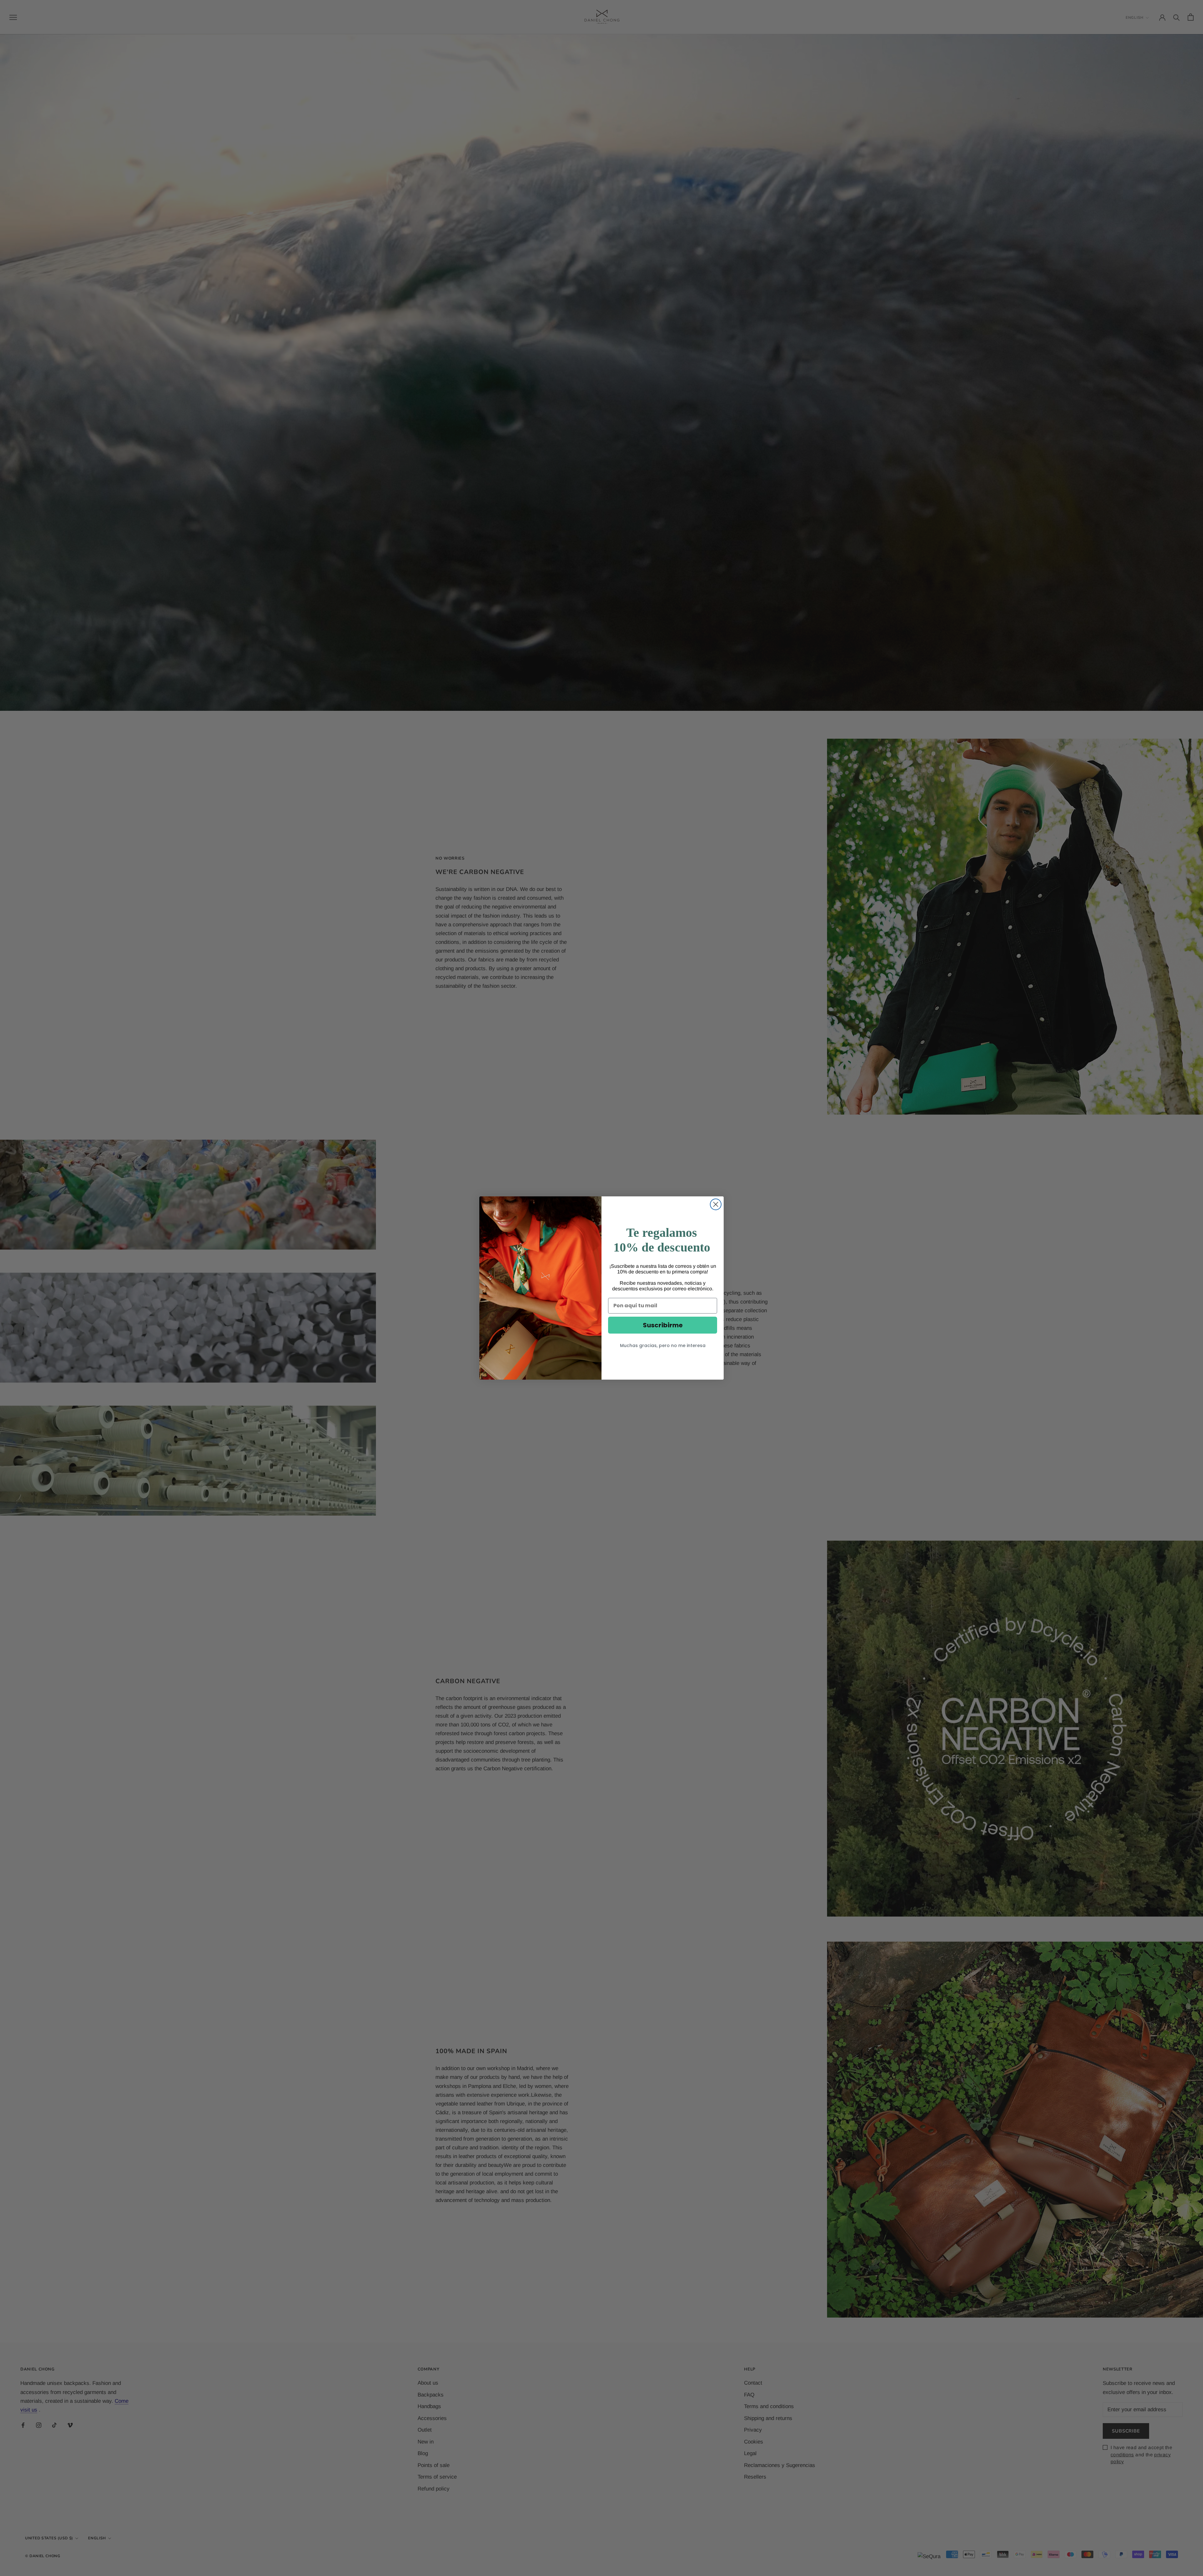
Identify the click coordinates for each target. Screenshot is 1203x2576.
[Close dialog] (716, 1204)
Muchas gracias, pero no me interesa (663, 1345)
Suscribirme (663, 1325)
